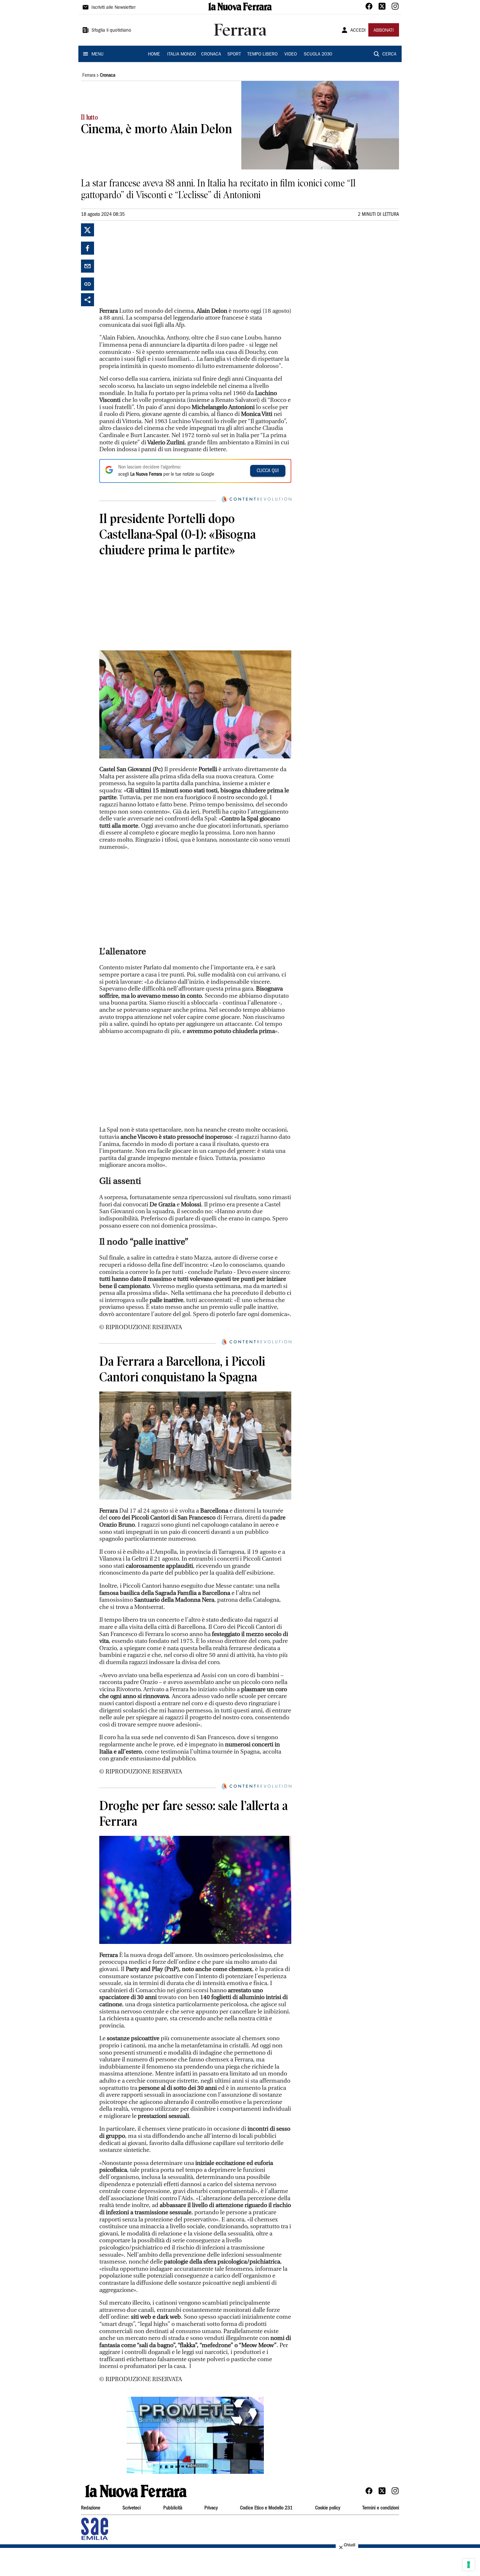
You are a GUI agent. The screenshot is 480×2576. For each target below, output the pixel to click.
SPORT (234, 55)
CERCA (389, 55)
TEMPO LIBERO (262, 55)
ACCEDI (358, 31)
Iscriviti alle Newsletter (113, 8)
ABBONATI (384, 31)
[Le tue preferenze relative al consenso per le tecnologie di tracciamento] (469, 2565)
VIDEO (291, 55)
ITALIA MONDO (182, 55)
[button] (195, 2435)
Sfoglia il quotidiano (111, 31)
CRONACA (211, 55)
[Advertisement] (148, 264)
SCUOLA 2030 (318, 55)
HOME (154, 55)
